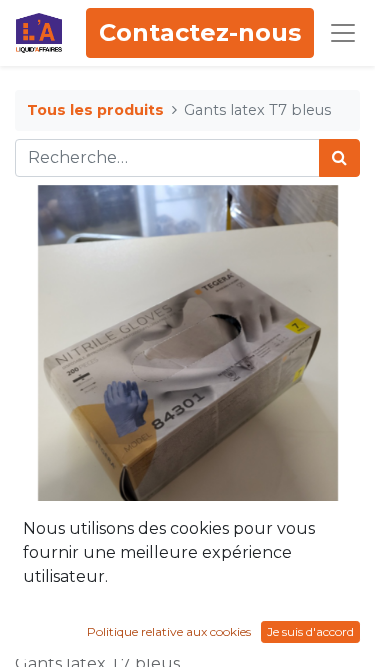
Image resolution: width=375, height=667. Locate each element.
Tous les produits (95, 110)
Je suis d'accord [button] (310, 631)
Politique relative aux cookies (169, 631)
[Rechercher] (339, 158)
